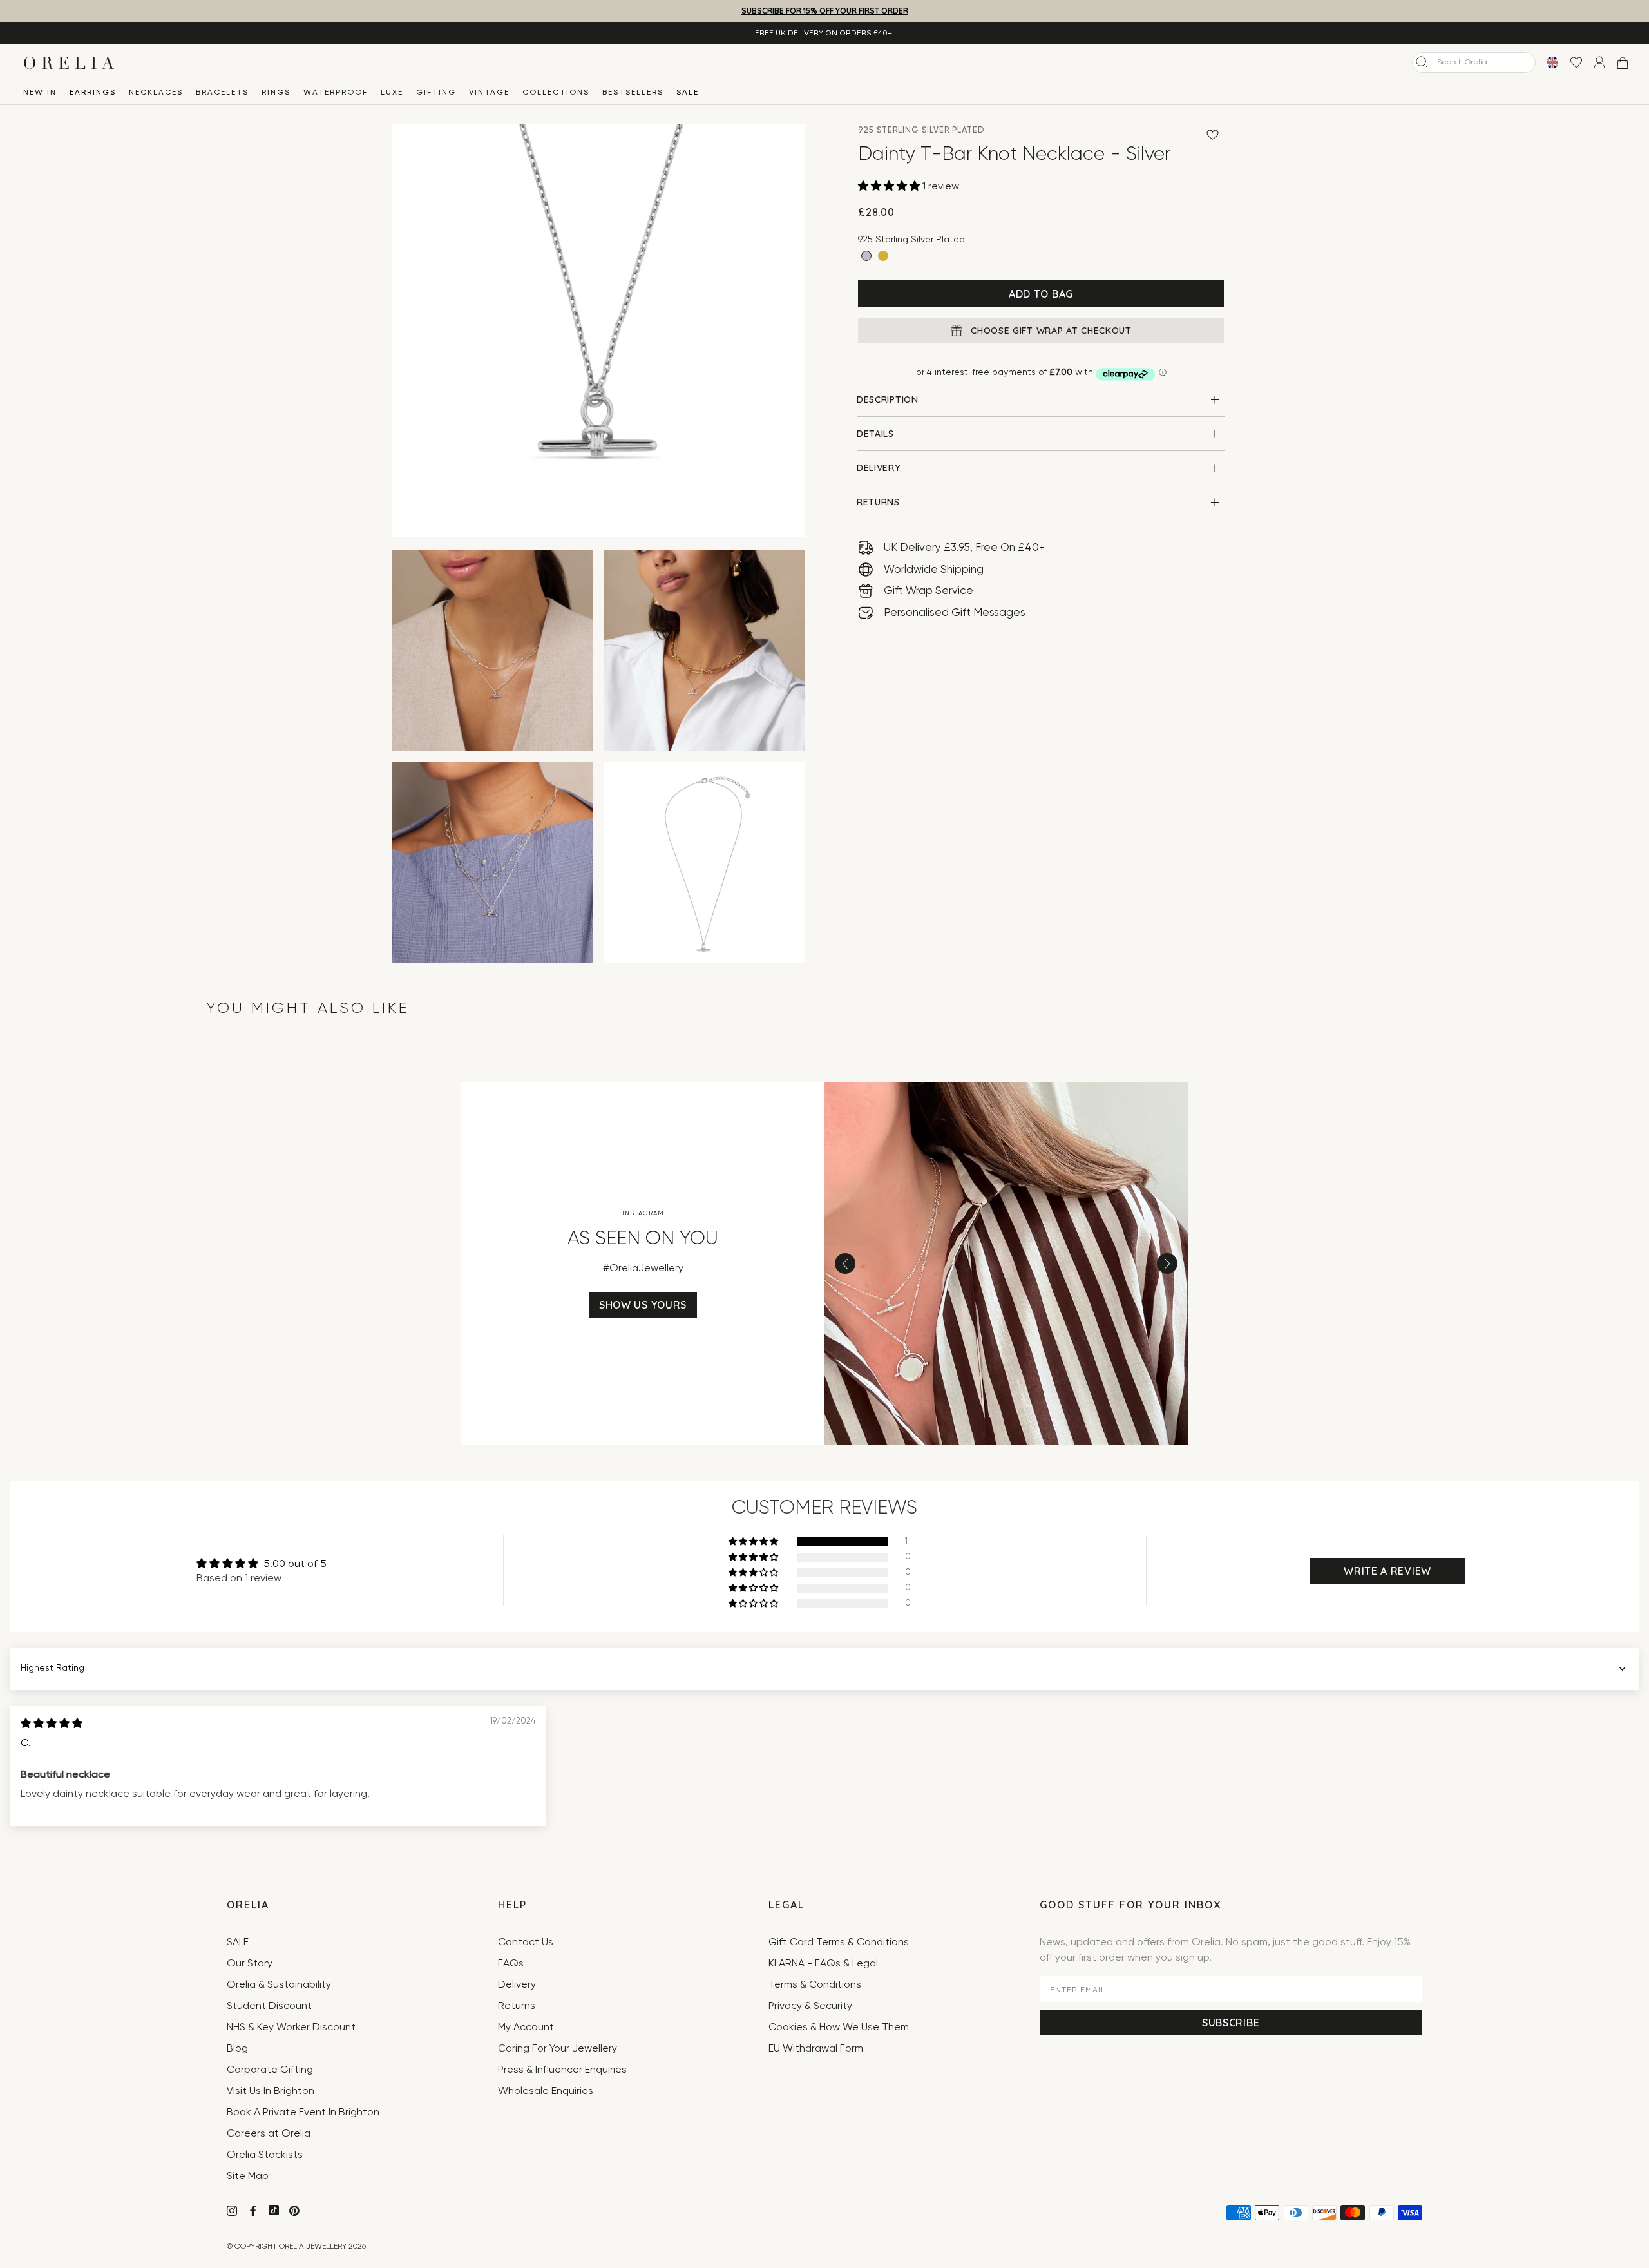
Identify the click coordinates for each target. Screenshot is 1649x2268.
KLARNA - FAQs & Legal (823, 1964)
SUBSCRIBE (1231, 2023)
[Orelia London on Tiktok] (274, 2210)
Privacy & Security (810, 2006)
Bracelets (222, 93)
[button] (890, 187)
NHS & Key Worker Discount (291, 2028)
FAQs (511, 1964)
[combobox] (1474, 62)
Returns (517, 2006)
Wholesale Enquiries (546, 2091)
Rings (276, 93)
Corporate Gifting (270, 2070)
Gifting (436, 93)
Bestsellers (633, 93)
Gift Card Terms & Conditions (839, 1943)
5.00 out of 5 (295, 1564)
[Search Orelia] (1422, 62)
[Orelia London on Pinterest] (296, 2213)
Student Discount (269, 2006)
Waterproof (336, 93)
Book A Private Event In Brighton (303, 2113)
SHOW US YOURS (643, 1305)
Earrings (93, 93)
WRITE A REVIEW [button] (1387, 1571)
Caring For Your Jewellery (558, 2049)
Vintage (489, 93)
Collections (556, 93)
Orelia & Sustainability (279, 1985)
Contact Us (526, 1943)
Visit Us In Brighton (271, 2091)
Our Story (250, 1964)
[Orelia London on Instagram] (233, 2213)
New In (40, 93)
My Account (526, 2028)
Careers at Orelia (269, 2134)
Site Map (248, 2177)
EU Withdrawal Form (816, 2049)
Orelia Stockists (265, 2155)
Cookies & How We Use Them (839, 2028)
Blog (237, 2049)
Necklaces (156, 93)
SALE (688, 93)
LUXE (392, 93)
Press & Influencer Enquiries (562, 2070)
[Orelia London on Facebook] (254, 2213)
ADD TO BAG (1041, 294)
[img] (52, 1724)
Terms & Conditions (815, 1985)
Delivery (517, 1985)
